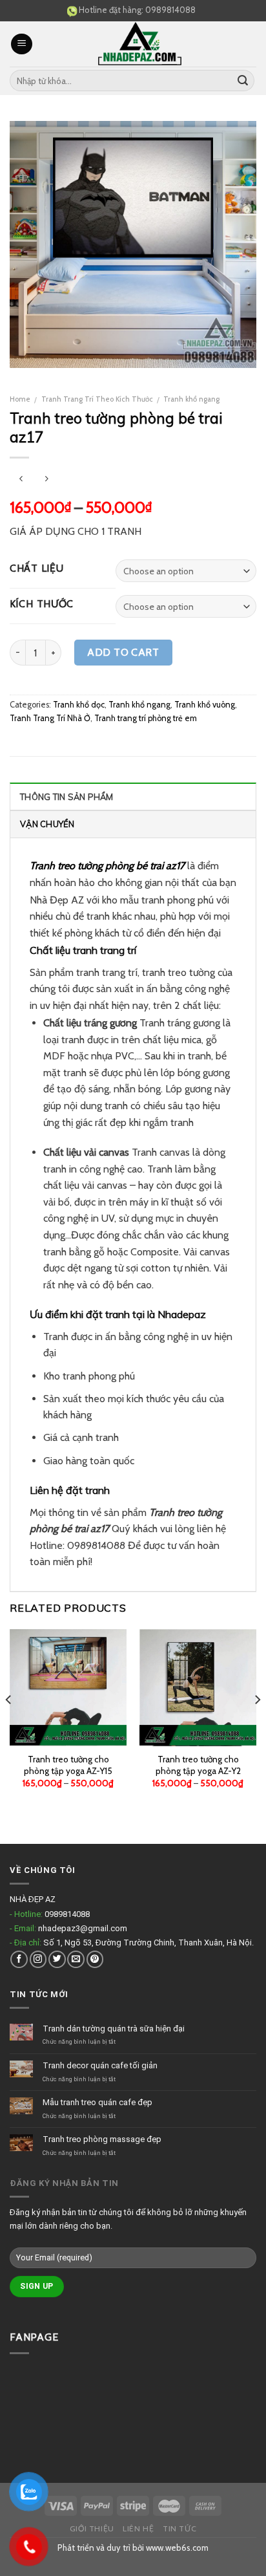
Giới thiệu (92, 2528)
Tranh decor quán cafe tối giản (100, 2065)
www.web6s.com (177, 2548)
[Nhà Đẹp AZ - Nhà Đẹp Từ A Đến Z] (139, 44)
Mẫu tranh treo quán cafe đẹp (97, 2102)
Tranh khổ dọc (79, 705)
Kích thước (42, 604)
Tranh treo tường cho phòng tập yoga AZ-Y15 (68, 1765)
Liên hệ (138, 2528)
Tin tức (179, 2528)
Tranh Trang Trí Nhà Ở (50, 718)
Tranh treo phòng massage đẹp (102, 2139)
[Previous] (9, 1726)
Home (20, 399)
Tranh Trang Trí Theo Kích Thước (97, 399)
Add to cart (123, 652)
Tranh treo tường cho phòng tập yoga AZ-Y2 (198, 1765)
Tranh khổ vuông (205, 705)
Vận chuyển (47, 824)
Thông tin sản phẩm (67, 797)
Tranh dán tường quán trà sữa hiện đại (114, 2029)
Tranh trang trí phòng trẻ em (146, 718)
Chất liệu (36, 569)
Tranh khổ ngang (191, 399)
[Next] (257, 1726)
